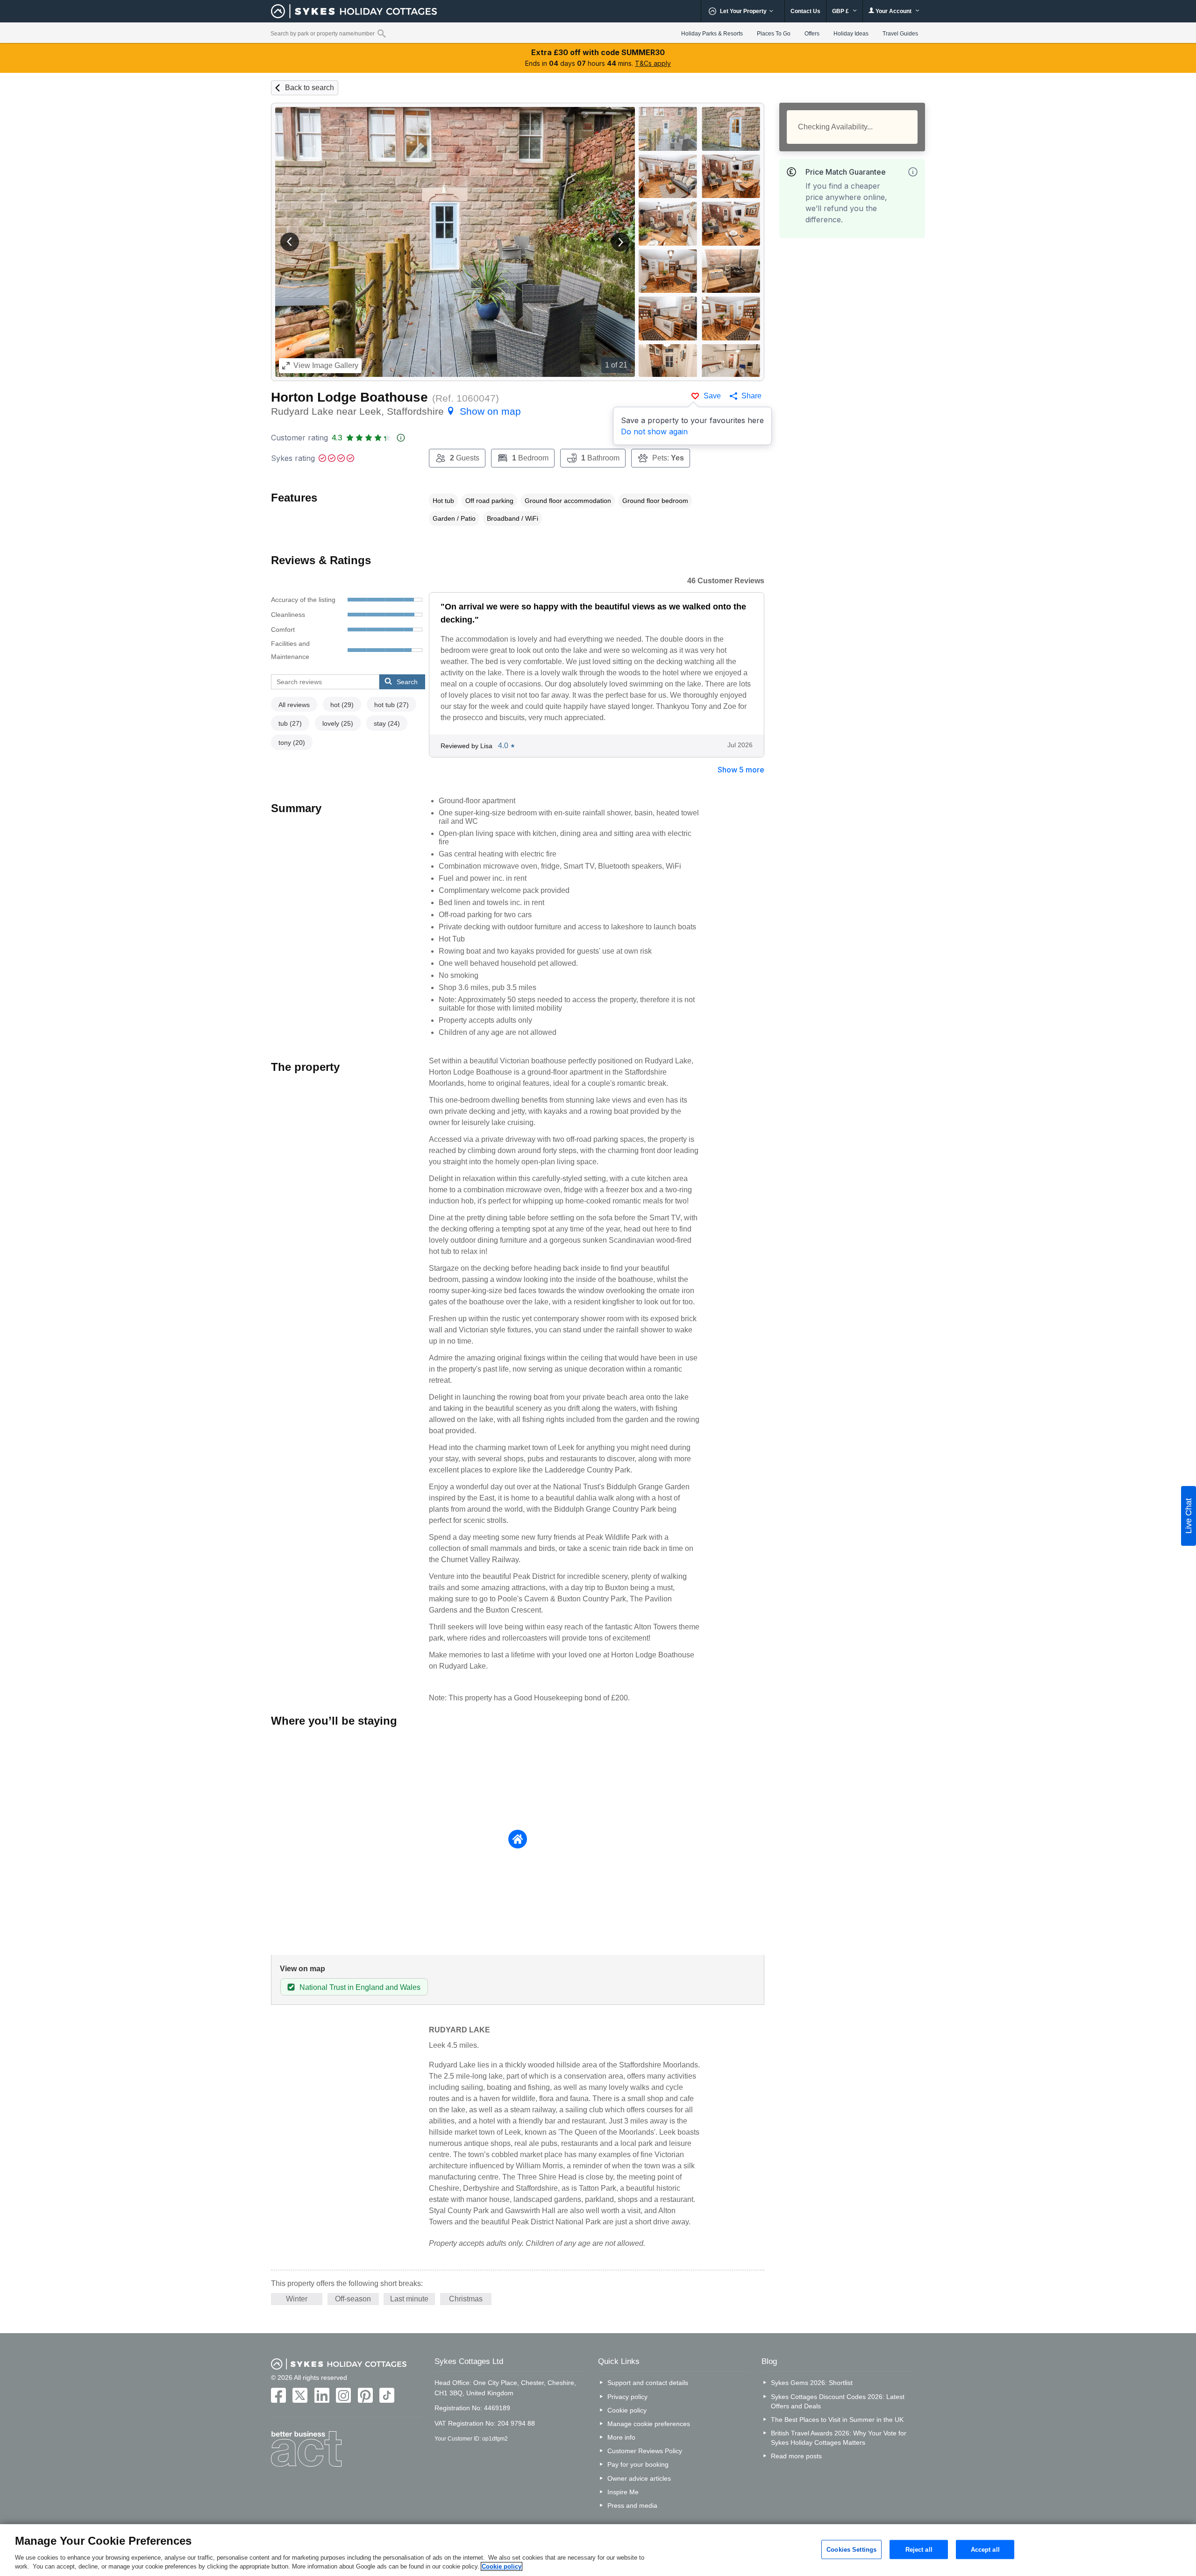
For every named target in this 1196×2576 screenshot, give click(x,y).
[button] (290, 242)
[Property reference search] (381, 33)
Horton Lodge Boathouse (349, 397)
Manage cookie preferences (649, 2424)
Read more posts (796, 2456)
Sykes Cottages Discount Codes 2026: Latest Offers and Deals (838, 2401)
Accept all (985, 2549)
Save (712, 396)
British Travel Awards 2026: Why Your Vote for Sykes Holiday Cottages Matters (839, 2438)
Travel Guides (900, 34)
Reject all (919, 2549)
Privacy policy (627, 2397)
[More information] (913, 172)
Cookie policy (627, 2410)
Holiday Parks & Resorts (712, 34)
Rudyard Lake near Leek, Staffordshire (396, 411)
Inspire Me (623, 2492)
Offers (812, 34)
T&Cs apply (653, 63)
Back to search (310, 88)
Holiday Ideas (851, 34)
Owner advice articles (639, 2478)
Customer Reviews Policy (645, 2451)
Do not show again (654, 432)
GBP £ (841, 11)
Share (751, 396)
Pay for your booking (638, 2464)
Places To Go (774, 34)
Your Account (893, 11)
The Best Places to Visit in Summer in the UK (837, 2420)
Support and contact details (648, 2383)
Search (407, 682)
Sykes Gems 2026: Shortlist (812, 2383)
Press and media (632, 2505)
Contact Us (805, 11)
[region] (598, 2550)
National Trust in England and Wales (360, 1987)
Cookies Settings (851, 2549)
